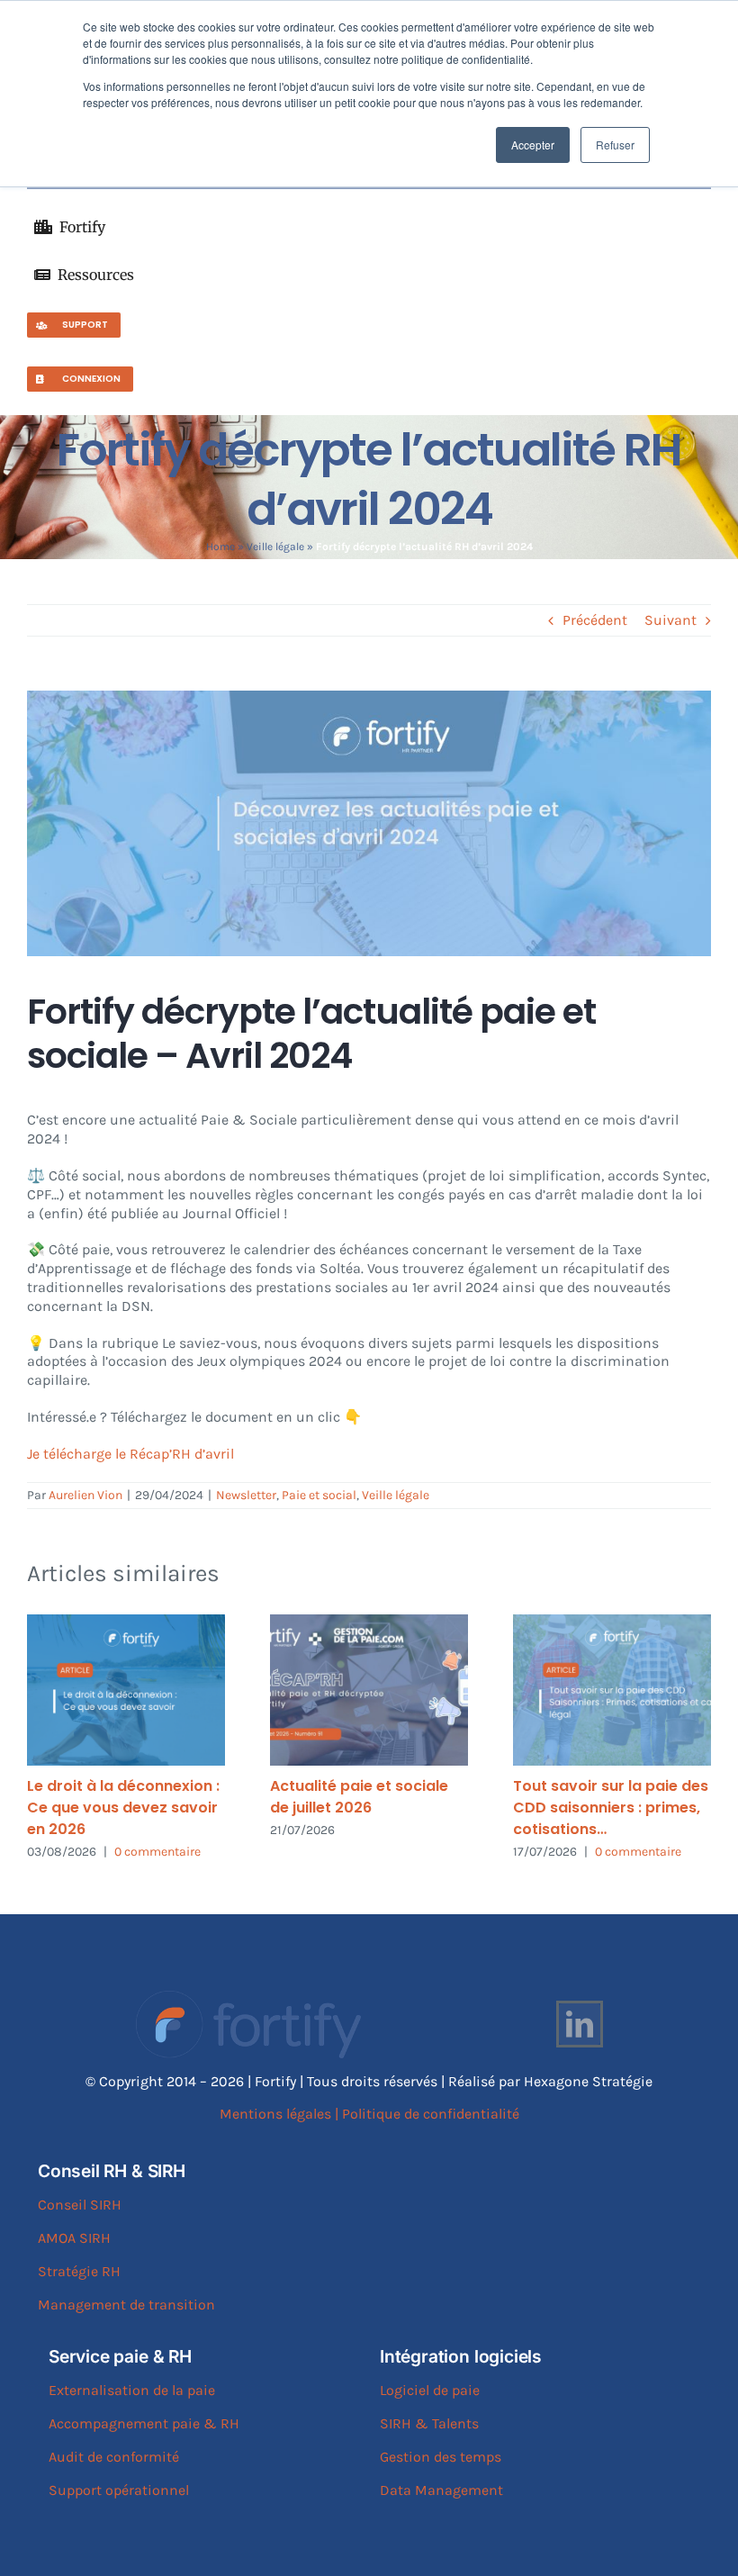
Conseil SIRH (80, 2205)
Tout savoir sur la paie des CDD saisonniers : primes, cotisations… (611, 1808)
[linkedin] (580, 2024)
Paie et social (319, 1495)
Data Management (441, 2490)
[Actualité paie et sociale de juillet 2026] (369, 1690)
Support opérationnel (119, 2490)
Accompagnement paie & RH (144, 2423)
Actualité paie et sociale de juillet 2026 (359, 1797)
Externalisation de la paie (132, 2390)
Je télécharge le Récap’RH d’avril (130, 1454)
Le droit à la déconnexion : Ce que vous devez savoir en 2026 (123, 1808)
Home (220, 547)
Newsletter (246, 1495)
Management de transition (126, 2305)
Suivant (670, 620)
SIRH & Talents (429, 2423)
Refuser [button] (615, 145)
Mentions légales (275, 2114)
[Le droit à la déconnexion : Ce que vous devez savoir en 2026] (126, 1690)
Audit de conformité (114, 2457)
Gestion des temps (441, 2457)
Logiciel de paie (430, 2390)
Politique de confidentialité (431, 2114)
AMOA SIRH (74, 2238)
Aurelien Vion (85, 1495)
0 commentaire (157, 1852)
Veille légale (275, 547)
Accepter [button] (533, 145)
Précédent (595, 620)
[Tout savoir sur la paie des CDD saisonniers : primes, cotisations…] (612, 1690)
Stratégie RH (79, 2271)
